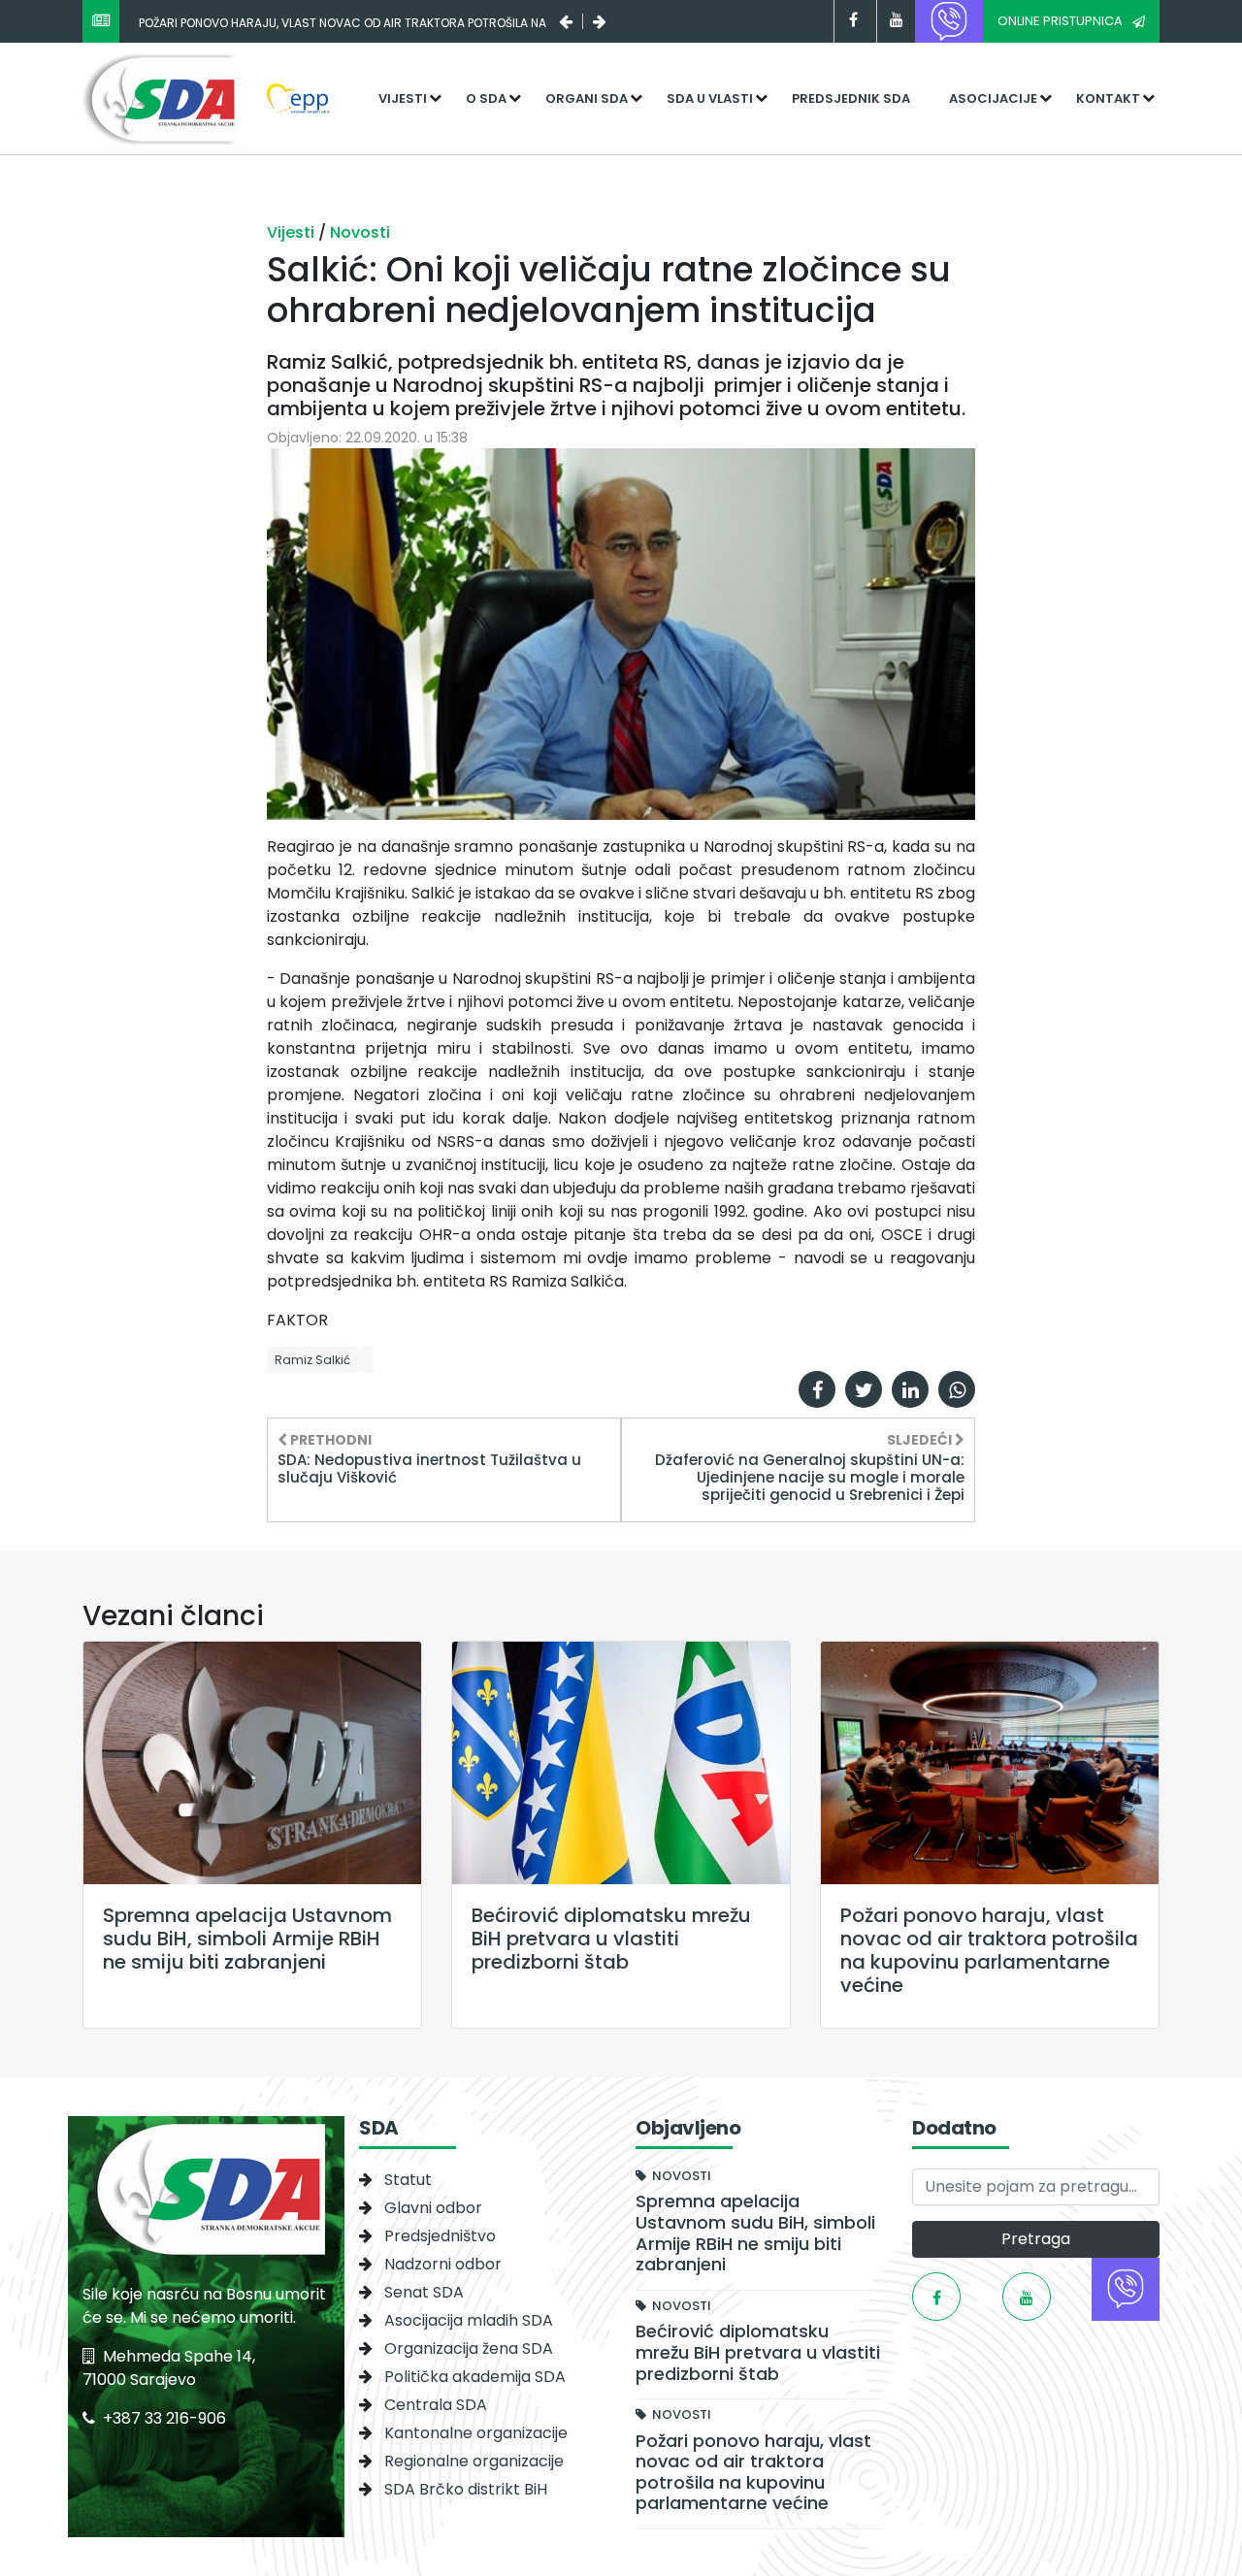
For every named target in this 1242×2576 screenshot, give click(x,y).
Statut (408, 2180)
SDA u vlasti (710, 98)
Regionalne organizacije (474, 2461)
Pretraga (1036, 2239)
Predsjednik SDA (851, 98)
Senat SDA (424, 2292)
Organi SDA (587, 98)
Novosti (360, 232)
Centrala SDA (436, 2405)
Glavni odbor (433, 2208)
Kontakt (1108, 98)
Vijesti (403, 98)
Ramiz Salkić (312, 1360)
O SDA (486, 98)
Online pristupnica (1060, 21)
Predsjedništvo (440, 2236)
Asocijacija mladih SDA (469, 2320)
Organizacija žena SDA (469, 2348)
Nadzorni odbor (443, 2264)
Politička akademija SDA (475, 2377)
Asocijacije (993, 98)
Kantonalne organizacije (476, 2433)
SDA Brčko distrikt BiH (466, 2489)
